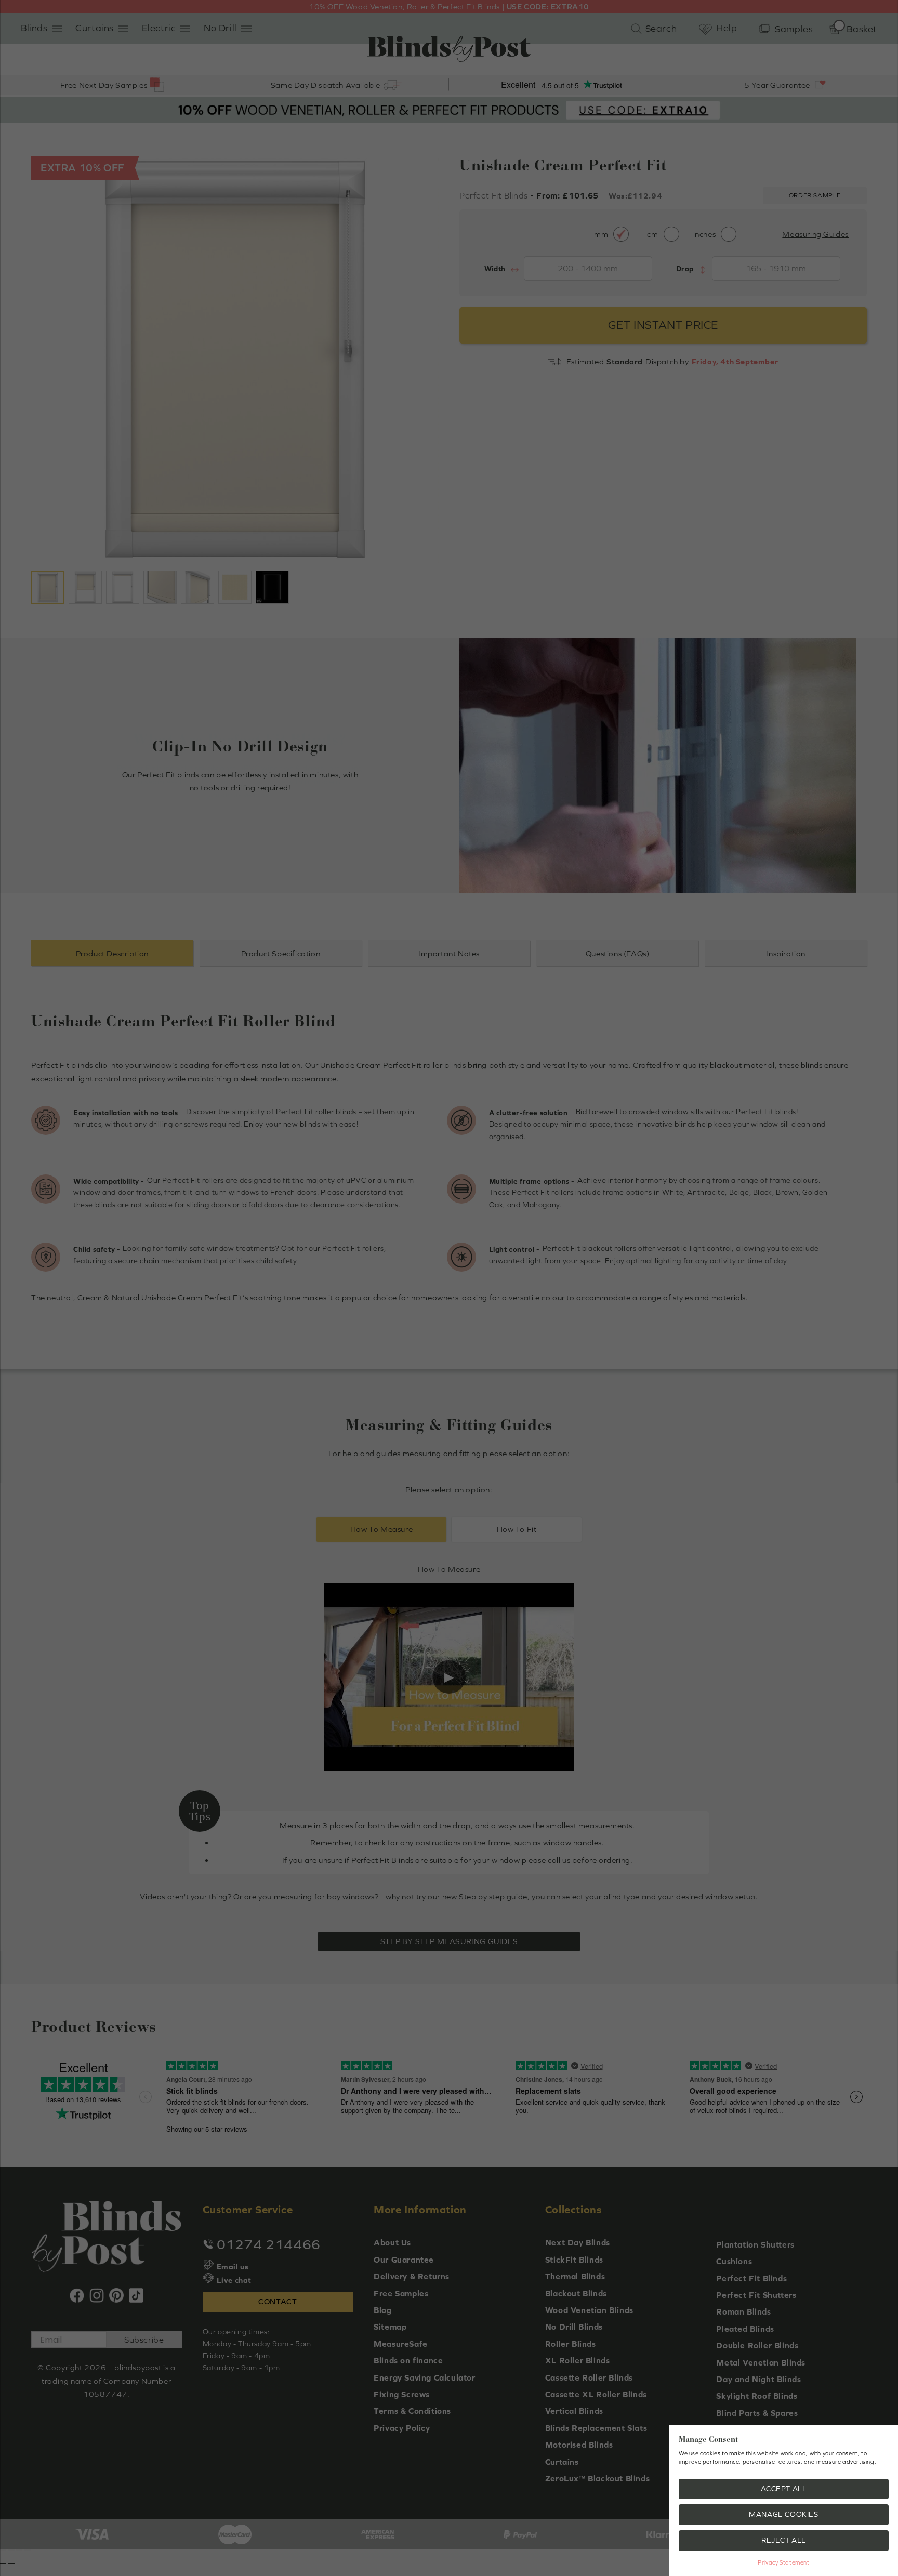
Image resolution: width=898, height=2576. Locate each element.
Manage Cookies (783, 2514)
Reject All (784, 2540)
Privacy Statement (783, 2562)
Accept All (784, 2489)
